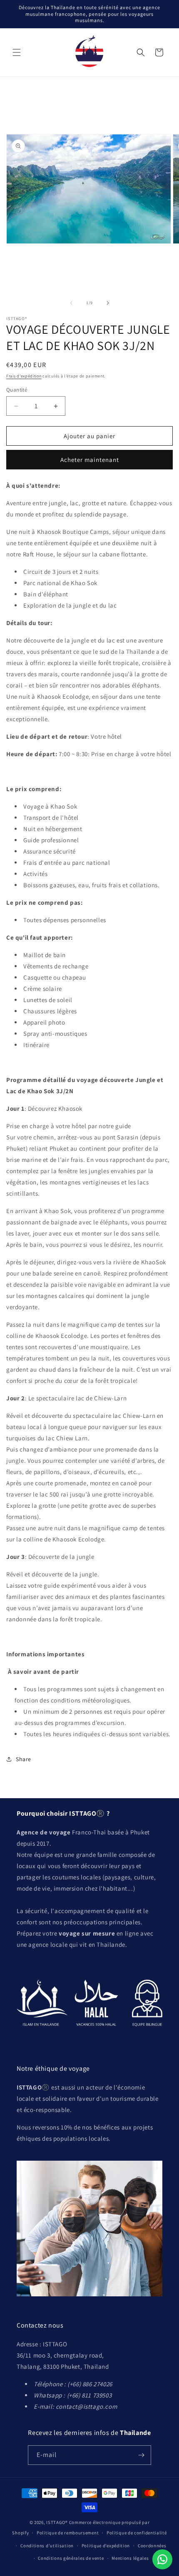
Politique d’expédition (106, 2546)
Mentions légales (130, 2558)
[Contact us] (162, 2559)
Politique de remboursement (68, 2533)
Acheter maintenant (90, 460)
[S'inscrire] (142, 2455)
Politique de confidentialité (137, 2533)
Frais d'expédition (24, 376)
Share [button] (24, 1759)
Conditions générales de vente (71, 2558)
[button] (17, 52)
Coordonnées (152, 2546)
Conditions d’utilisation (47, 2546)
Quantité (17, 390)
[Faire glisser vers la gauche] (71, 303)
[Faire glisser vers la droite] (108, 303)
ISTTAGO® (57, 2522)
